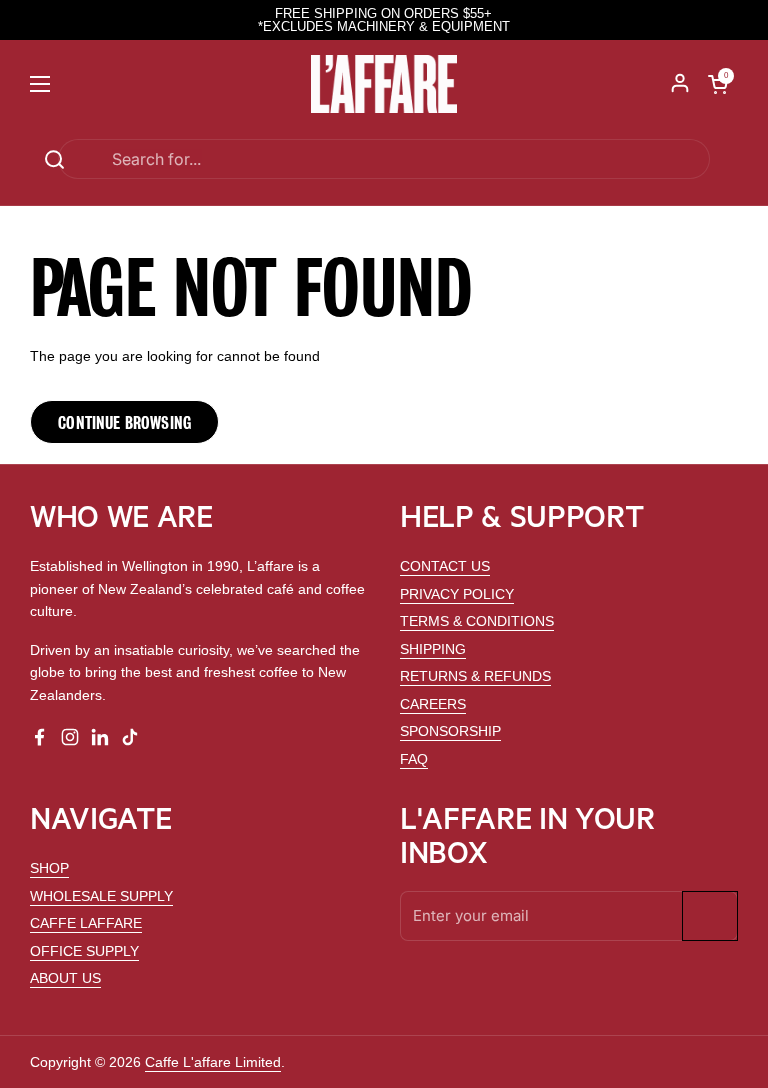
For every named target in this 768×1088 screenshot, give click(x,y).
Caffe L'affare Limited (213, 1062)
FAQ (414, 759)
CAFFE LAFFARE (86, 923)
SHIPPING (433, 649)
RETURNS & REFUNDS (475, 676)
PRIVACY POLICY (457, 594)
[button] (718, 84)
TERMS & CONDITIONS (477, 621)
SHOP (49, 868)
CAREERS (433, 704)
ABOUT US (65, 978)
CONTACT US (445, 566)
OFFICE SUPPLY (84, 951)
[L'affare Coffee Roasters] (384, 84)
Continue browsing (124, 422)
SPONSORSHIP (450, 731)
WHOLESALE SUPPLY (101, 896)
